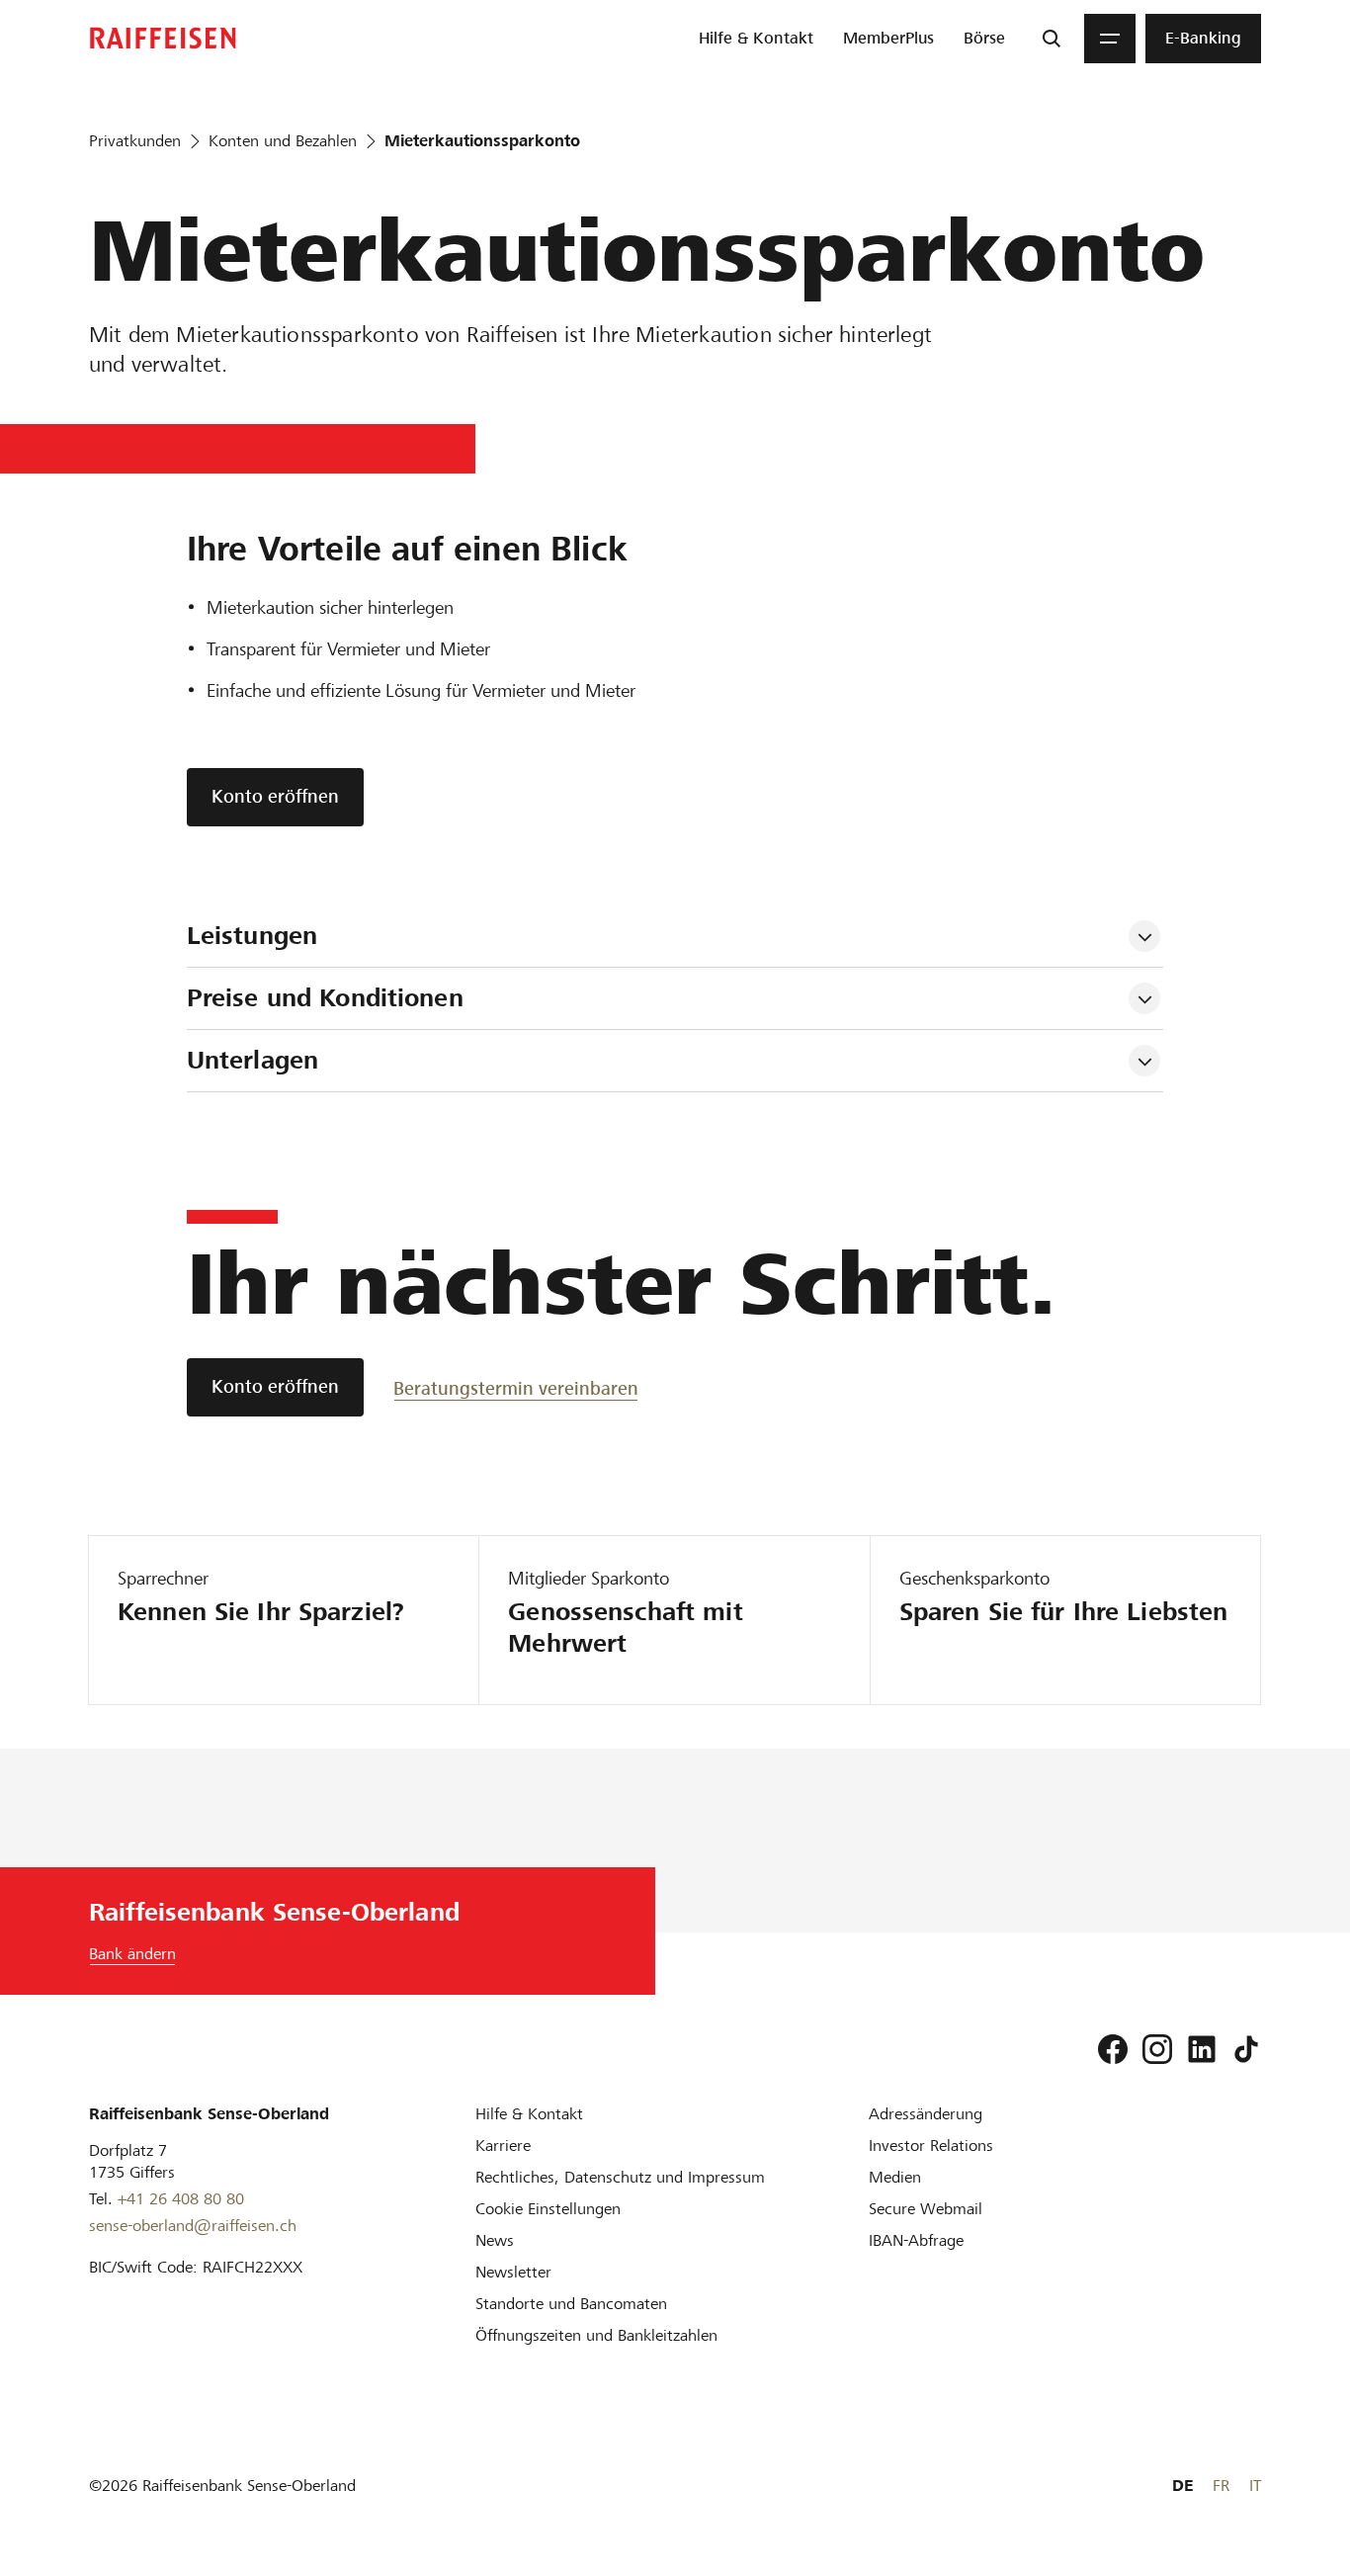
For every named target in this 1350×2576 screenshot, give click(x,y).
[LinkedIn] (1202, 2049)
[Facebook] (1113, 2049)
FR (1221, 2486)
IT (1255, 2486)
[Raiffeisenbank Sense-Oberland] (163, 38)
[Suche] (1052, 39)
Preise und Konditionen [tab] (325, 998)
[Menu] (1110, 39)
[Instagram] (1157, 2049)
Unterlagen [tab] (253, 1060)
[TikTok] (1246, 2049)
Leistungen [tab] (252, 936)
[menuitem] (756, 39)
